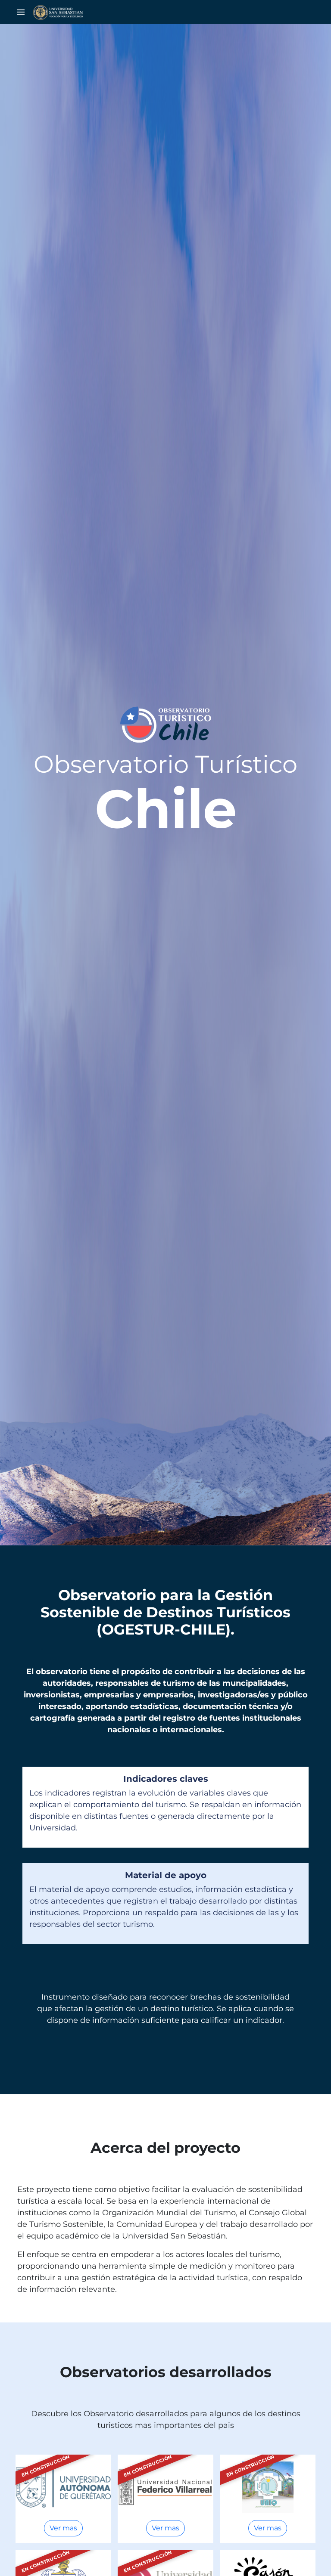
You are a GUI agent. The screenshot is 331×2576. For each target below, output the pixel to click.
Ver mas (63, 2528)
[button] (21, 12)
